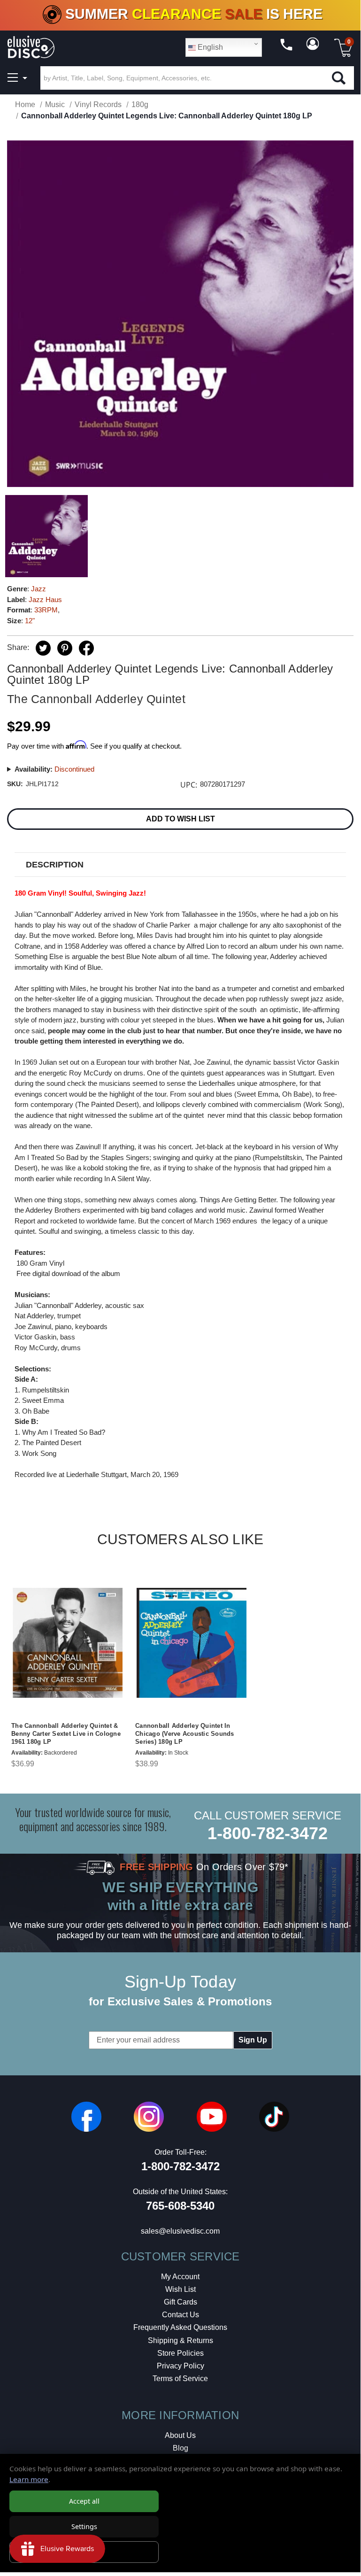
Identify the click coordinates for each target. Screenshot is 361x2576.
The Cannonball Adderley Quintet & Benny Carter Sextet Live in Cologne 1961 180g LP (66, 1734)
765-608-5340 (180, 2206)
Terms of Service (180, 2379)
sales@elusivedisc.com (180, 2231)
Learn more (29, 2479)
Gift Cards (180, 2302)
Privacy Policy (180, 2366)
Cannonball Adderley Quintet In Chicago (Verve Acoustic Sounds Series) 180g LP (185, 1734)
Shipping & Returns (180, 2340)
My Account (180, 2277)
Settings (84, 2526)
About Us (180, 2435)
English (209, 47)
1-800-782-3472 (268, 1833)
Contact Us (180, 2315)
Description (55, 865)
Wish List (180, 2289)
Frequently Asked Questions (180, 2327)
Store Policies (180, 2353)
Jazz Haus (45, 600)
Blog (180, 2448)
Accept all (84, 2501)
